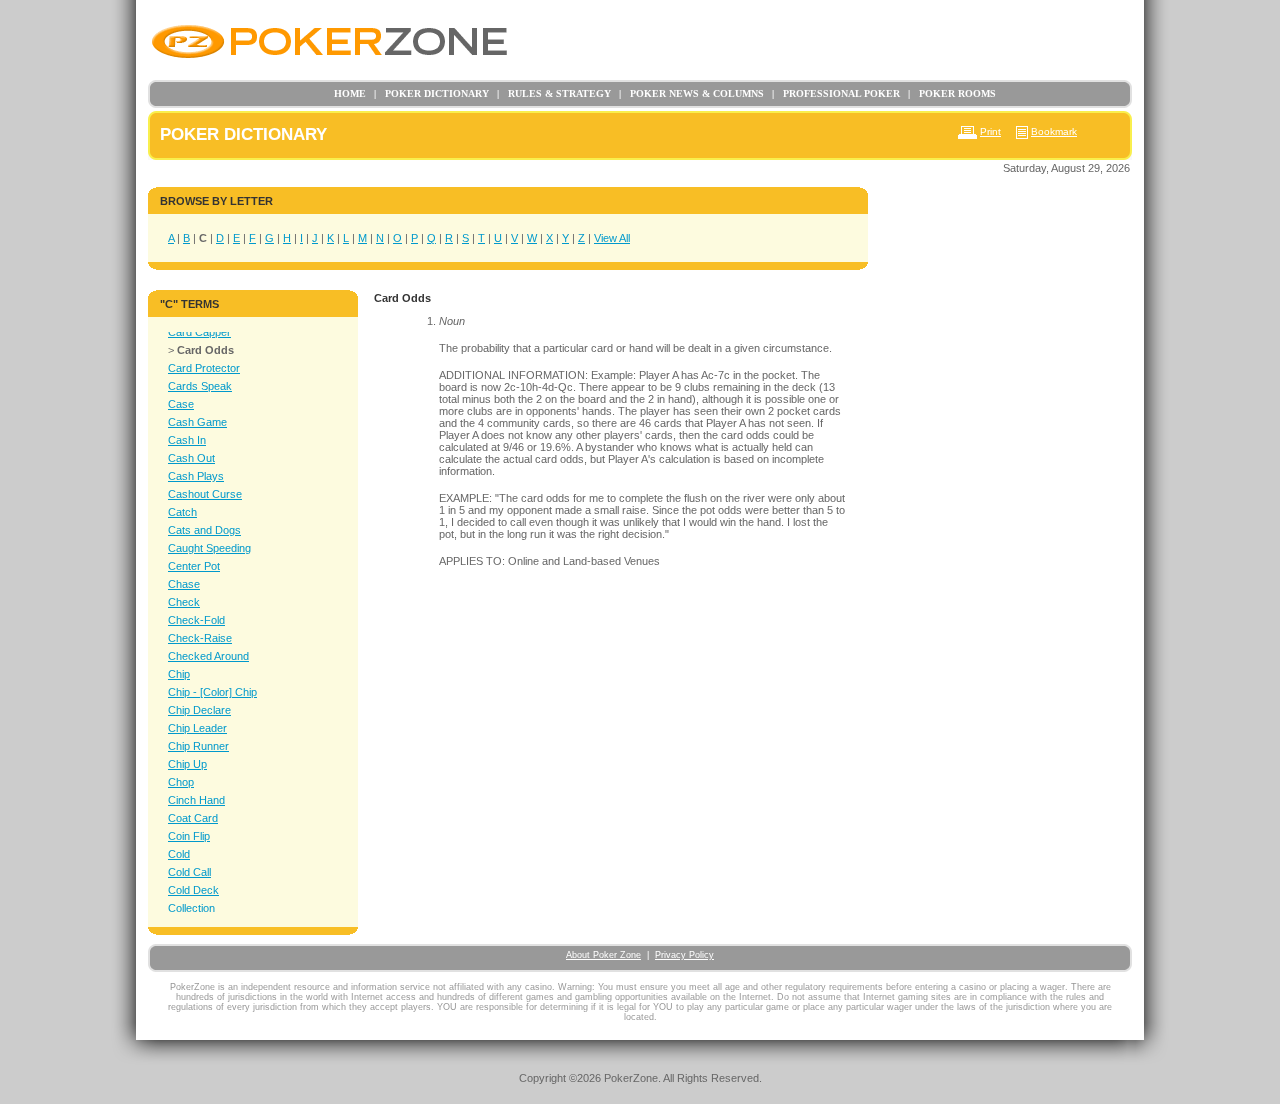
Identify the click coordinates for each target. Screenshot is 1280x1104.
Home (350, 93)
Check (184, 602)
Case (181, 404)
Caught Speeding (209, 548)
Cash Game (197, 422)
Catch (182, 512)
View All (612, 238)
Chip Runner (198, 746)
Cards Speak (200, 386)
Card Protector (204, 368)
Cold (179, 854)
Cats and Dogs (204, 530)
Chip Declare (199, 710)
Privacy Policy (684, 955)
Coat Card (193, 818)
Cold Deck (193, 890)
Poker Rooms (952, 93)
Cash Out (191, 458)
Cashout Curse (205, 494)
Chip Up (187, 764)
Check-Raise (200, 638)
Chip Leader (197, 728)
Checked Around (208, 656)
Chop (181, 782)
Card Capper (199, 332)
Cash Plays (196, 476)
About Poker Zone (603, 955)
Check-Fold (196, 620)
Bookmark (1054, 131)
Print (990, 131)
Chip (179, 674)
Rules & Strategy (554, 93)
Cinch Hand (196, 800)
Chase (184, 584)
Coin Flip (189, 836)
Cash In (187, 440)
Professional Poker (836, 93)
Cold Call (189, 872)
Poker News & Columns (691, 93)
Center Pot (194, 566)
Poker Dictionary (431, 93)
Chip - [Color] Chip (212, 692)
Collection (191, 908)
